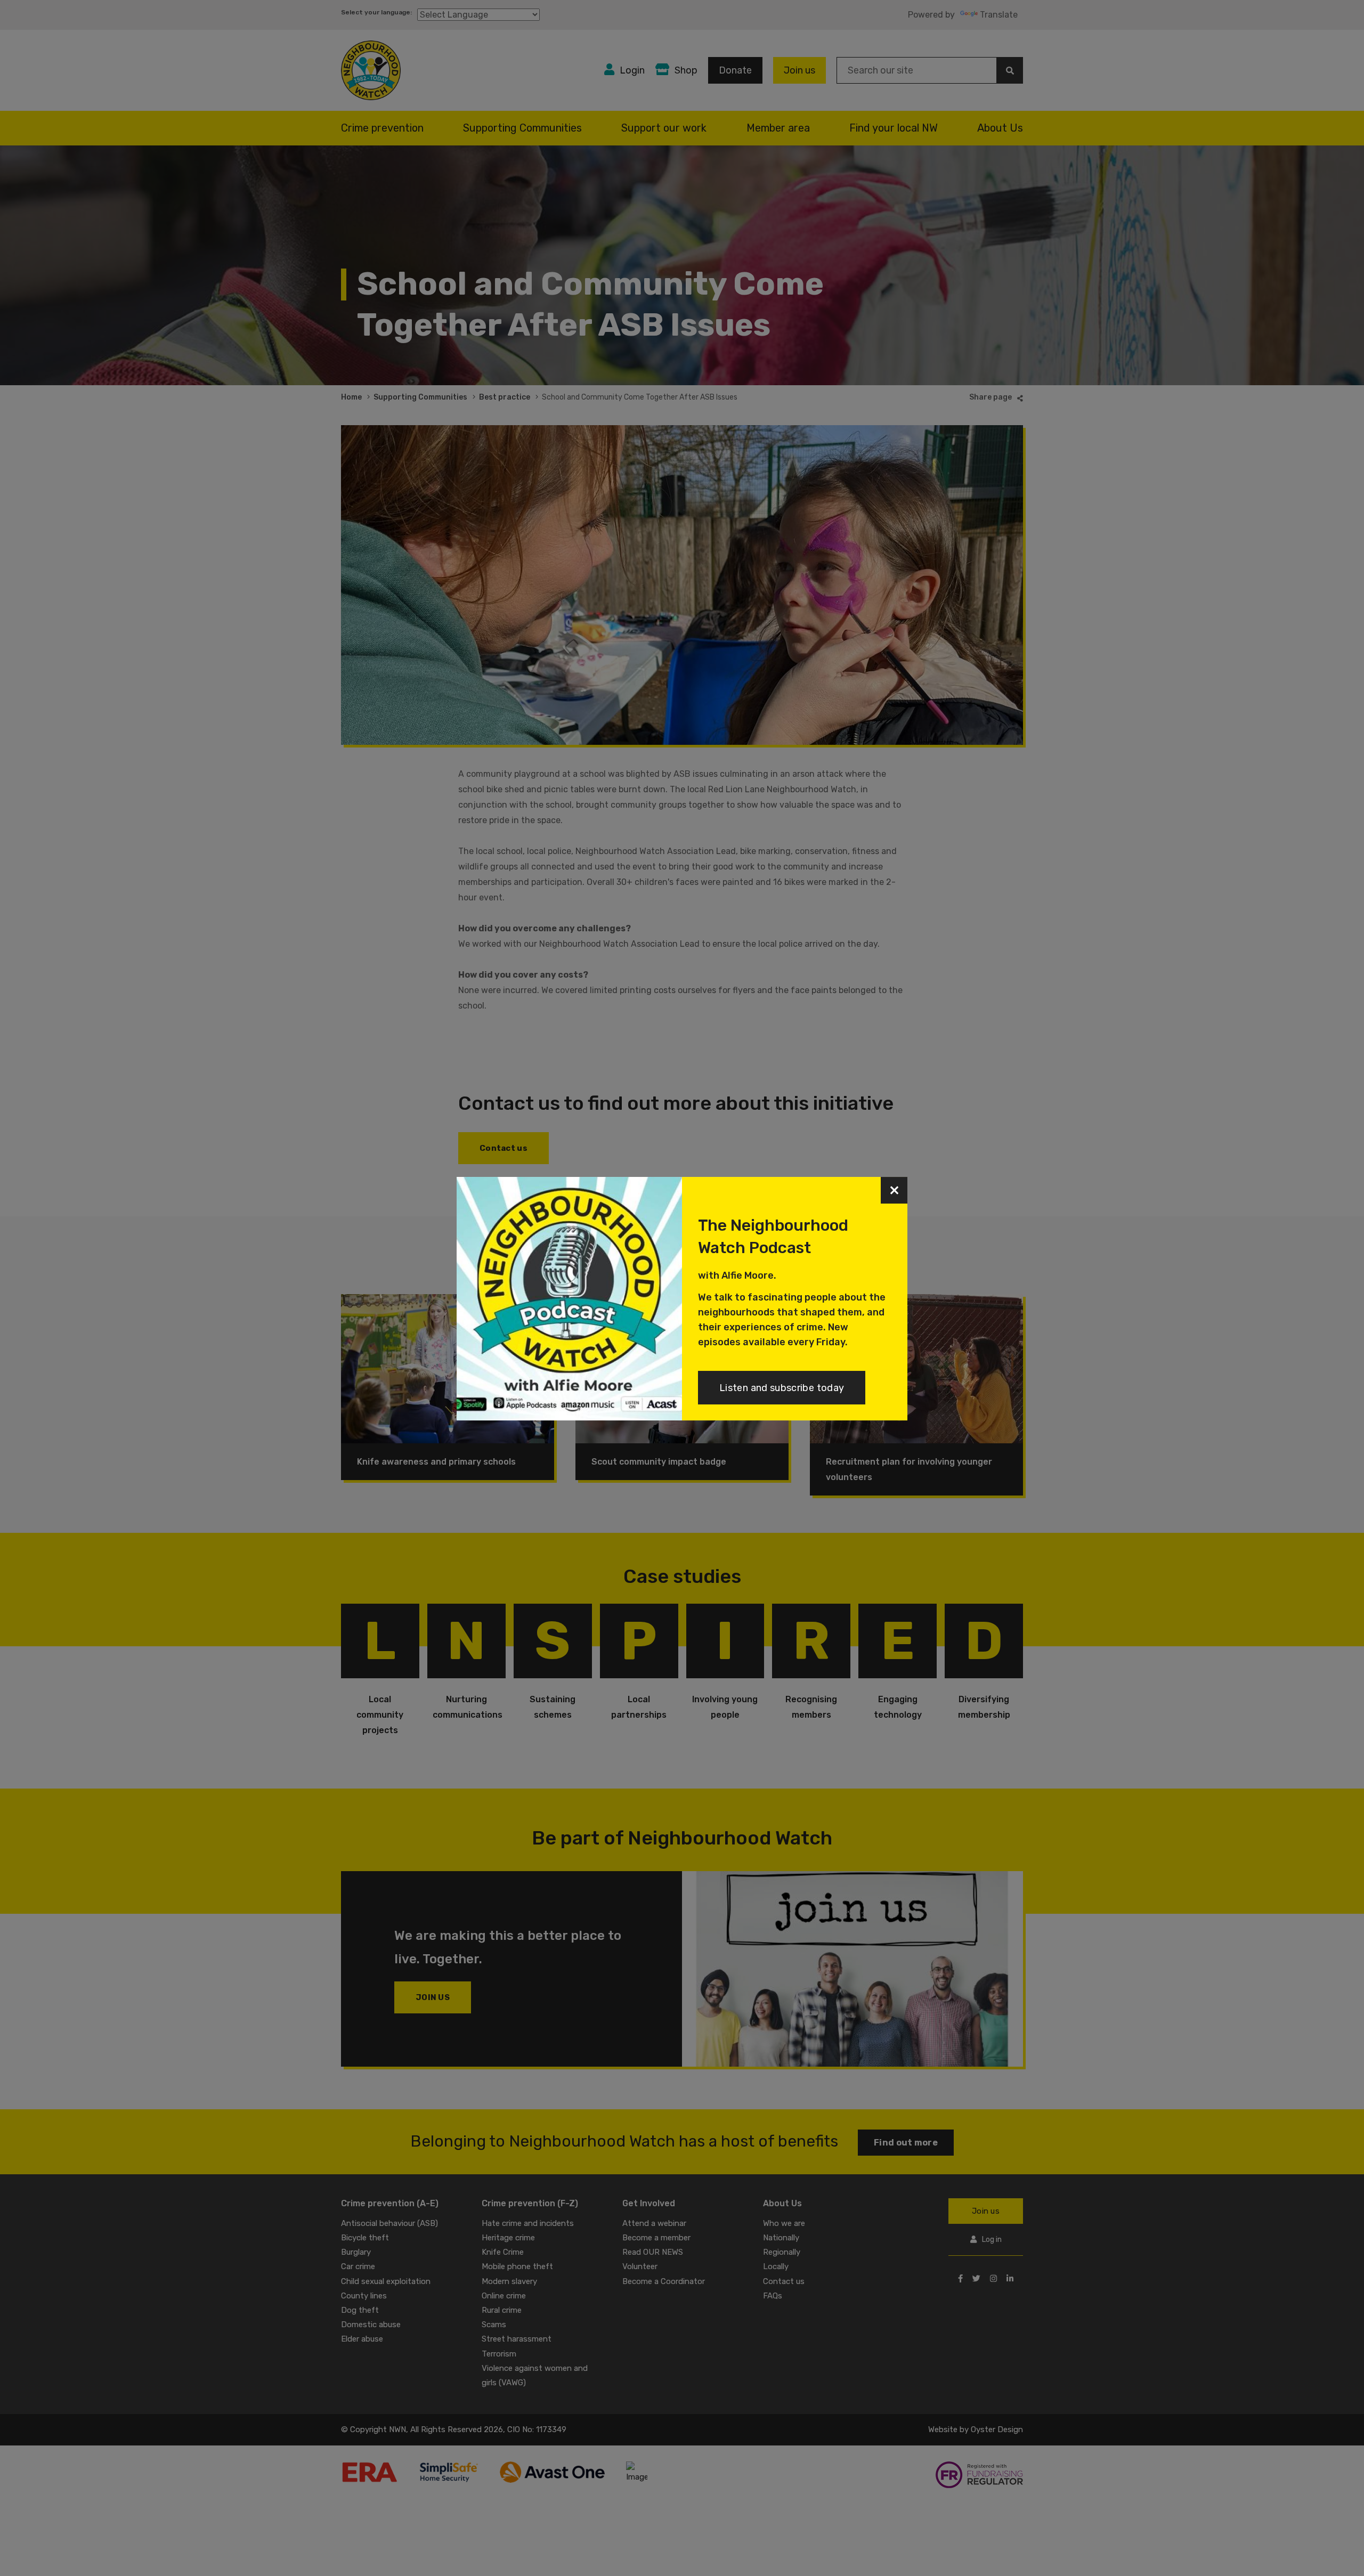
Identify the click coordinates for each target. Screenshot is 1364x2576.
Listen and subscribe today (782, 1388)
